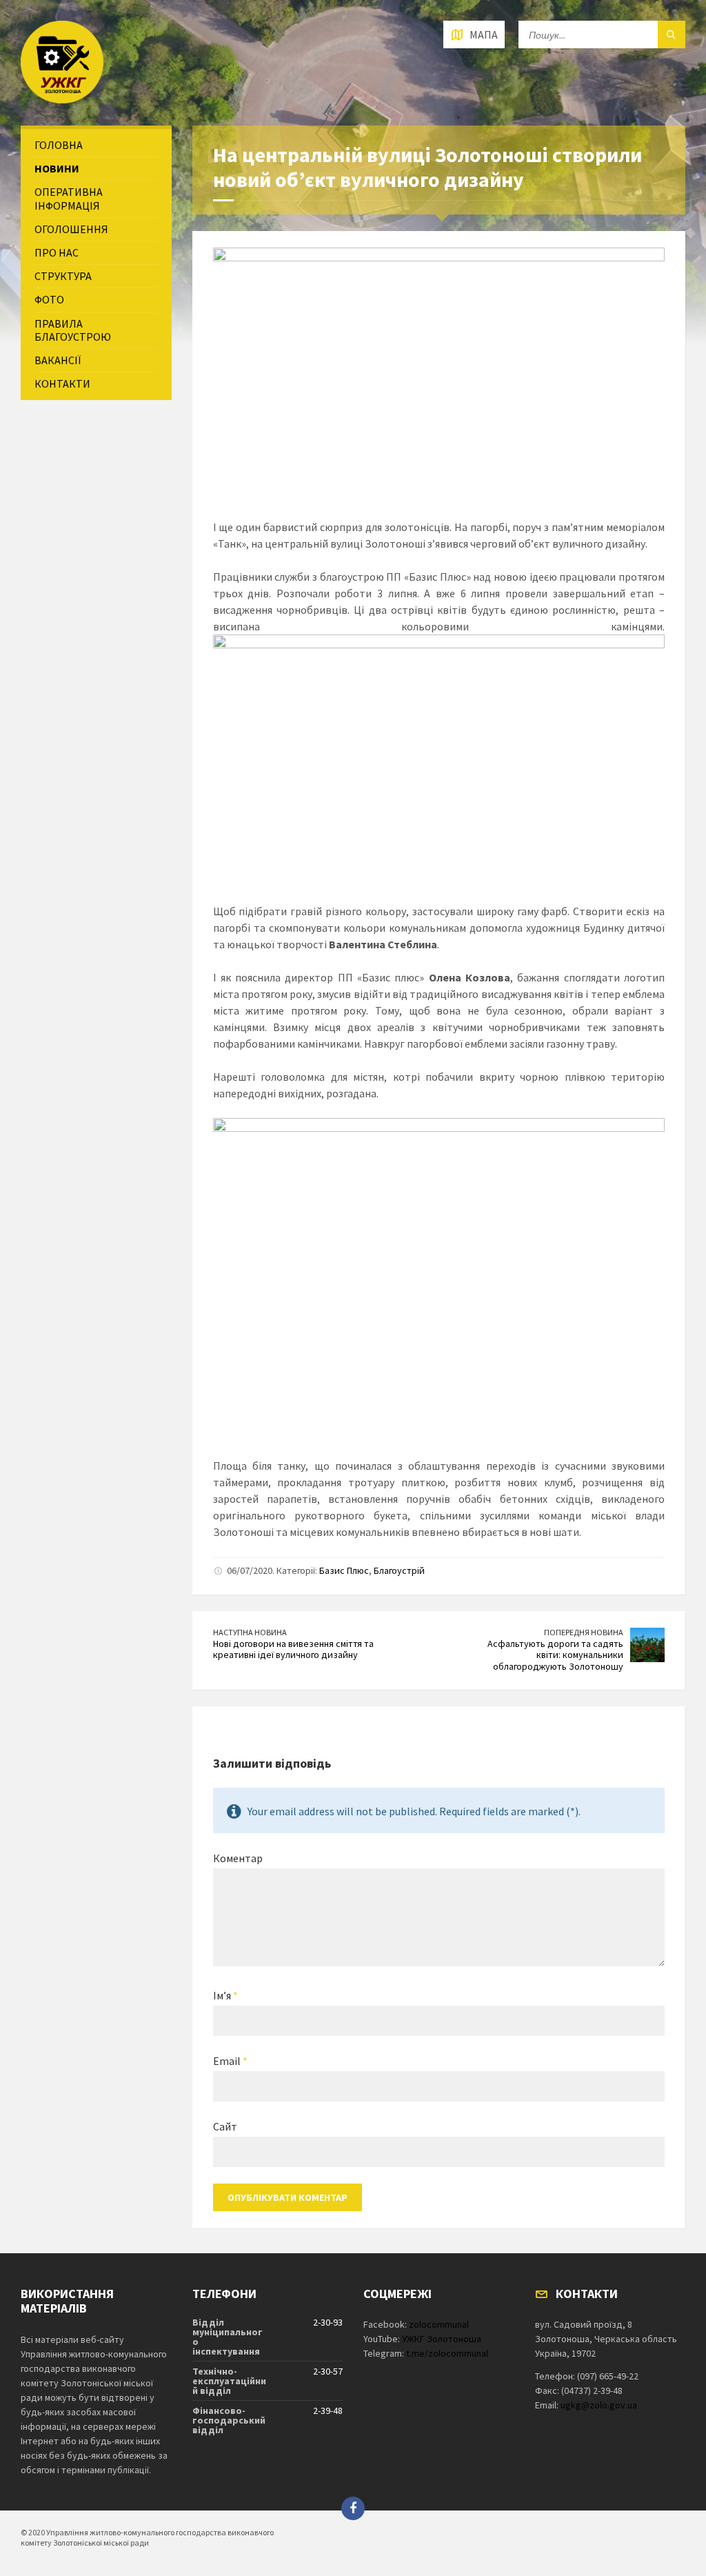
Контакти (62, 383)
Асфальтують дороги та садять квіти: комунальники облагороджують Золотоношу (555, 1655)
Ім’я (225, 1995)
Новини (57, 168)
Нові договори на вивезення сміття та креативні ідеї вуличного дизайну (293, 1649)
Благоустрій (399, 1570)
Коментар (238, 1858)
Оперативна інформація (69, 198)
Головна (59, 145)
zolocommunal (439, 2324)
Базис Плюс (344, 1570)
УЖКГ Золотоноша (442, 2339)
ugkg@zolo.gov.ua (599, 2405)
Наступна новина (250, 1632)
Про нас (57, 252)
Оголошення (71, 229)
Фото (49, 299)
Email (230, 2061)
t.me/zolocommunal (447, 2353)
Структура (63, 276)
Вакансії (58, 360)
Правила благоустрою (73, 330)
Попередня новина (584, 1632)
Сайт (225, 2126)
